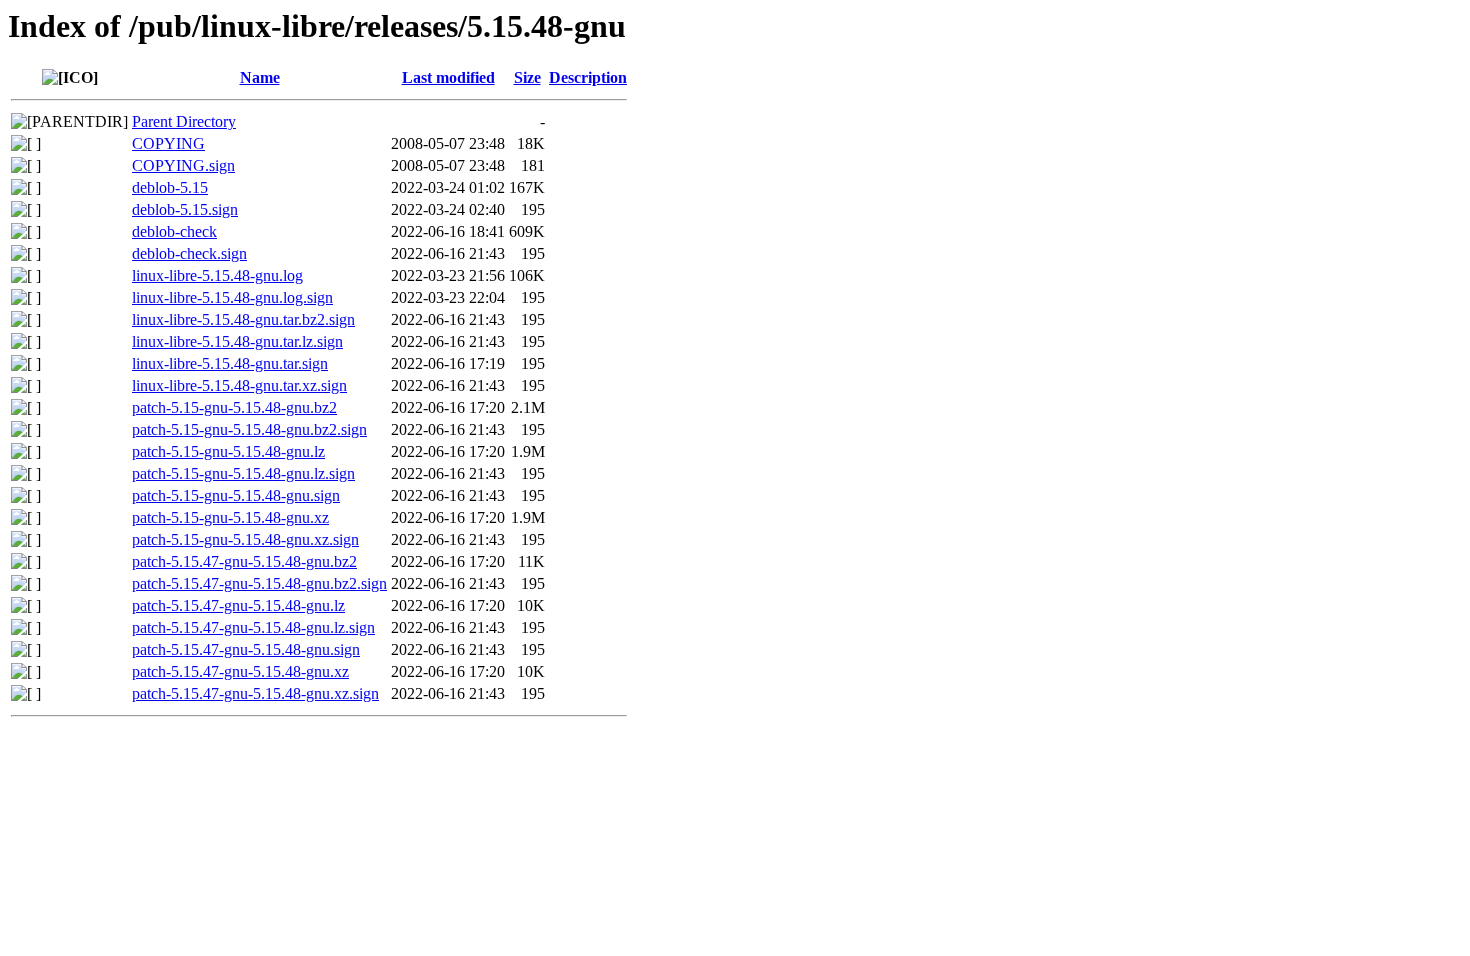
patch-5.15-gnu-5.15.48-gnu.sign (236, 495)
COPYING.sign (183, 165)
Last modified (448, 77)
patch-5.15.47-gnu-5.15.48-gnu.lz (238, 605)
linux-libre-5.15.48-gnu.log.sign (232, 297)
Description (588, 77)
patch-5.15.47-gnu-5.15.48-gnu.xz (240, 671)
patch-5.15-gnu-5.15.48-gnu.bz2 (234, 407)
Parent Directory (184, 121)
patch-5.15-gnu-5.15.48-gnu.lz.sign (243, 473)
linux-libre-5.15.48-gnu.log (217, 275)
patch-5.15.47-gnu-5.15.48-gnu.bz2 (244, 561)
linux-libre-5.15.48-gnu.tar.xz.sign (239, 385)
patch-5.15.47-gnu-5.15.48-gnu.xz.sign (255, 693)
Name (260, 77)
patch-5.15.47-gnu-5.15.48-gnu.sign (246, 649)
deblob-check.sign (189, 253)
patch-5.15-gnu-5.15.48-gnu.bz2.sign (249, 429)
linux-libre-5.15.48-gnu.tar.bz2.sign (243, 319)
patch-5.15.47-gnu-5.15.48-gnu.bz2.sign (259, 583)
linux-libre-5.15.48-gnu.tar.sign (230, 363)
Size (527, 77)
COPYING (168, 143)
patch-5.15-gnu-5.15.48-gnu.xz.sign (245, 539)
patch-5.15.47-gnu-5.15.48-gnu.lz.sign (253, 627)
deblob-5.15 (170, 187)
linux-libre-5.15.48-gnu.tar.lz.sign (237, 341)
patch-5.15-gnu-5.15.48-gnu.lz (228, 451)
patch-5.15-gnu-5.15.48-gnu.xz (230, 517)
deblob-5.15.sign (185, 209)
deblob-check (174, 231)
